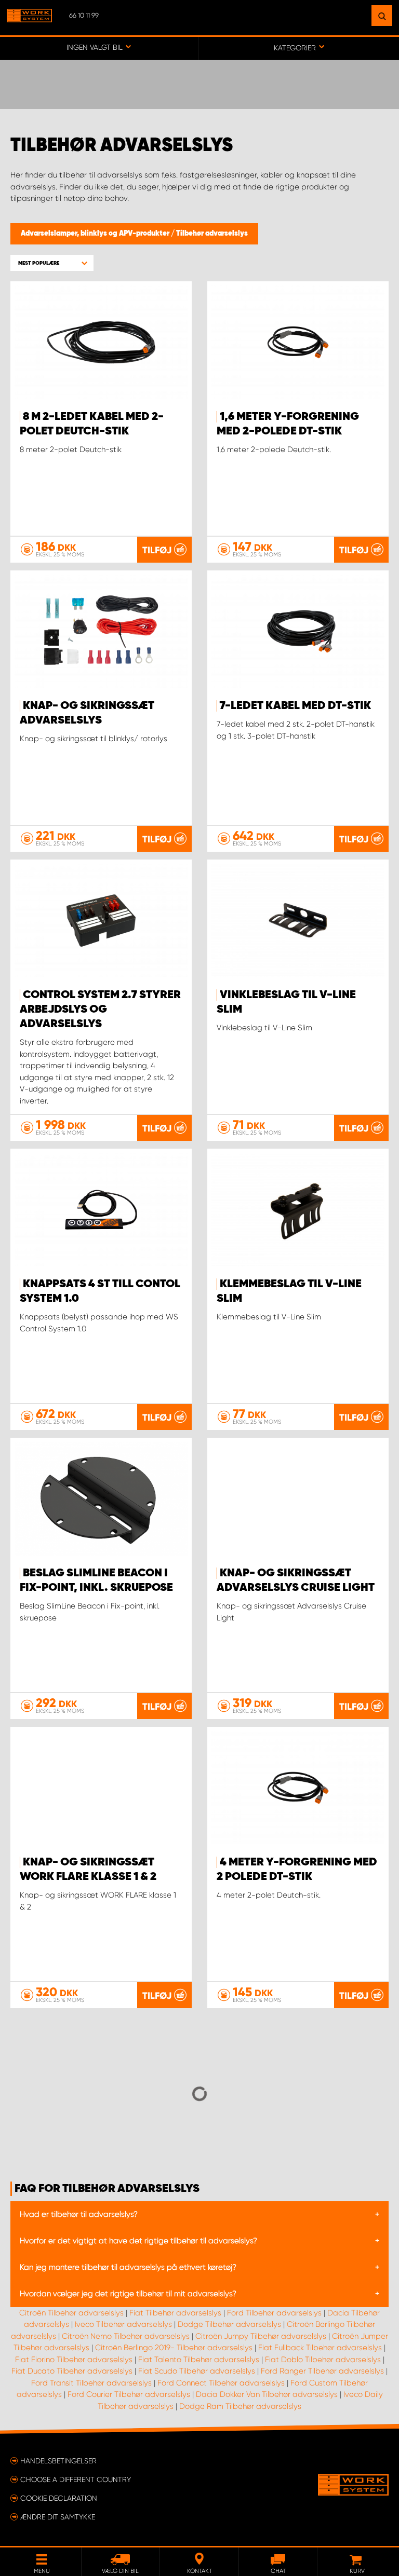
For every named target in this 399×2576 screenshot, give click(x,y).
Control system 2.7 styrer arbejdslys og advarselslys (100, 1010)
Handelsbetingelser (58, 2461)
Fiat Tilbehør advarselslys (175, 2313)
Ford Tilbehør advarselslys (274, 2313)
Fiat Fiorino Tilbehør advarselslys (74, 2360)
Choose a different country (76, 2479)
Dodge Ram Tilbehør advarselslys (240, 2406)
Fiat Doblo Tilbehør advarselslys (323, 2360)
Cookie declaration (59, 2498)
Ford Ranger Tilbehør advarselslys (322, 2371)
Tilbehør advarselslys (212, 234)
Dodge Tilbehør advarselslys (229, 2324)
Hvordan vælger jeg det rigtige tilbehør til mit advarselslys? (128, 2294)
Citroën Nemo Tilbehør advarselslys (126, 2336)
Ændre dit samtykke (58, 2517)
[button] (52, 263)
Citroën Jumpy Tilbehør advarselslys (261, 2336)
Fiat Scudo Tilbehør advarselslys (197, 2371)
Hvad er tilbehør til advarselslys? (79, 2214)
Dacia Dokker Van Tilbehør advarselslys (267, 2394)
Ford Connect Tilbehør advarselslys (221, 2383)
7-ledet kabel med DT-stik (295, 706)
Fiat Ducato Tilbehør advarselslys (72, 2371)
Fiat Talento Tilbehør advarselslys (199, 2360)
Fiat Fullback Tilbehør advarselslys (320, 2348)
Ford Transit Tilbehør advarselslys (91, 2383)
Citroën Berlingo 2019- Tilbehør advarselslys (174, 2348)
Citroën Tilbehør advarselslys (71, 2313)
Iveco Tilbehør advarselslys (123, 2324)
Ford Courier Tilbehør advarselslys (129, 2394)
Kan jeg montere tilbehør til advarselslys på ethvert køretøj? (128, 2267)
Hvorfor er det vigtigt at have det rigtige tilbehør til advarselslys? (138, 2241)
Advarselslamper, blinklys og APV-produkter (96, 234)
